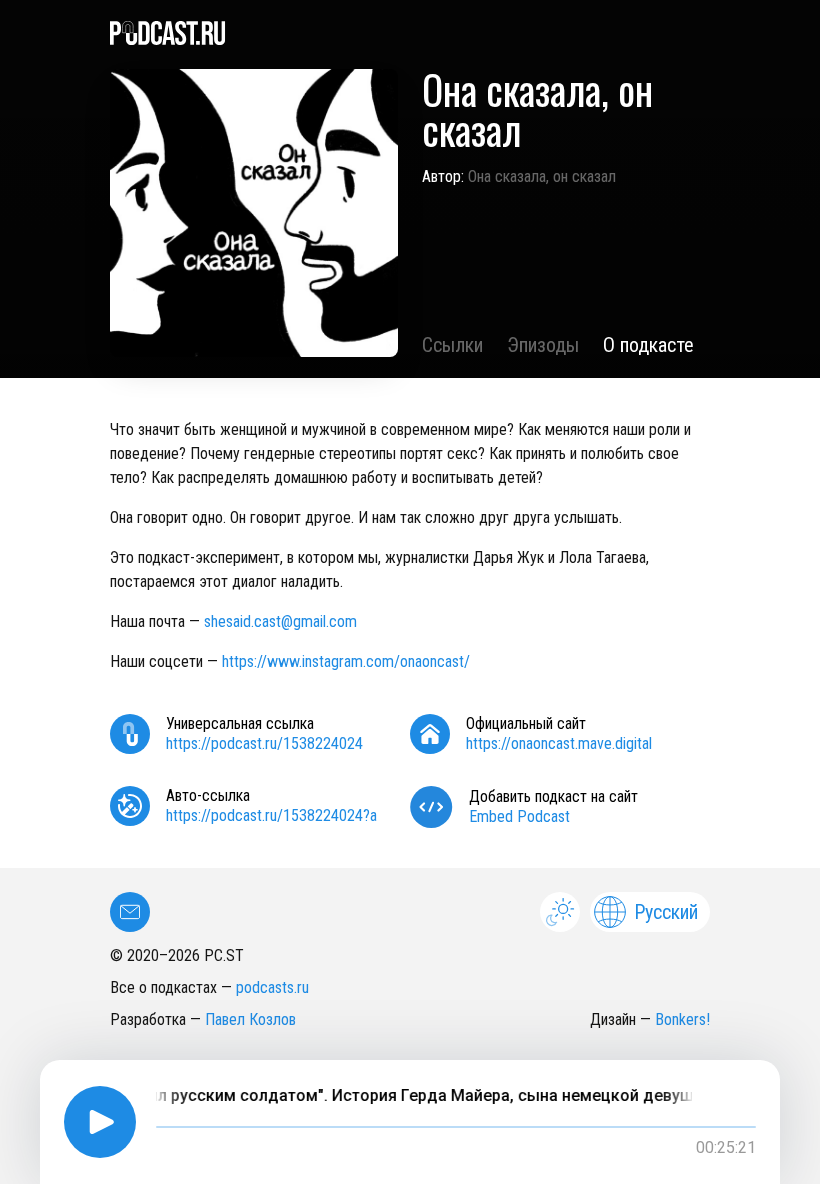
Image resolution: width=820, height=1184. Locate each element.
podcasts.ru (272, 987)
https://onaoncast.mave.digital (559, 743)
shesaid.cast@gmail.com (280, 621)
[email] (130, 912)
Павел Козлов (250, 1019)
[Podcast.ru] (410, 33)
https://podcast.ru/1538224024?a (271, 815)
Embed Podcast (519, 816)
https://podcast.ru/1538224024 (264, 743)
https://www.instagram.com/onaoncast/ (346, 661)
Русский (666, 912)
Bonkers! (682, 1019)
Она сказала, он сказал (542, 176)
